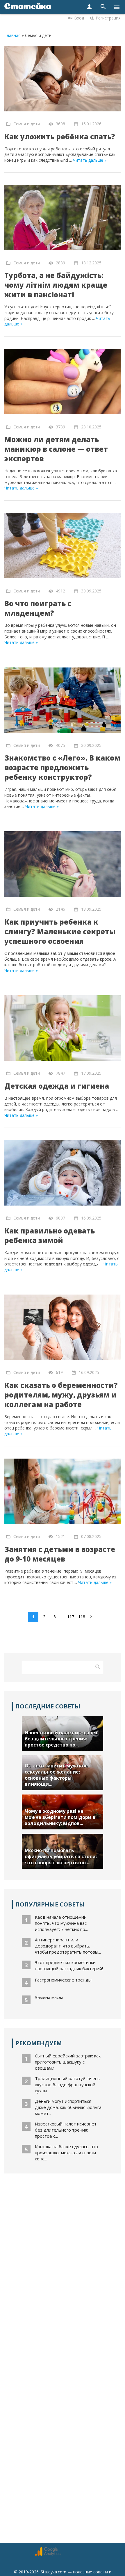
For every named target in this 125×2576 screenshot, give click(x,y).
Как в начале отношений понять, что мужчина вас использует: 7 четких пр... (61, 1923)
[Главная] (28, 7)
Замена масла (49, 1997)
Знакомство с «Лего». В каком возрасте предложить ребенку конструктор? (62, 767)
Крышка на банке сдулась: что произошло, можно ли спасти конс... (66, 2153)
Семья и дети (27, 124)
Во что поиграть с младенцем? (38, 608)
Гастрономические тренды (63, 1980)
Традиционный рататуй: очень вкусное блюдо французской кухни (68, 2084)
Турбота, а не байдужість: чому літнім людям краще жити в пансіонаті (56, 285)
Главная (12, 35)
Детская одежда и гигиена (57, 1086)
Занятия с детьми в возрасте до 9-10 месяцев (60, 1554)
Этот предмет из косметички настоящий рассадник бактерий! (69, 1965)
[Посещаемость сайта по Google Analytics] (48, 2554)
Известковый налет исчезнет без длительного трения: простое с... (66, 2130)
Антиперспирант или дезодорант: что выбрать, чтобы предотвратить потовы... (68, 1946)
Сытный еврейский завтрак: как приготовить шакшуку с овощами (68, 2062)
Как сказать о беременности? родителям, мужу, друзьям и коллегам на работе (61, 1395)
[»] (92, 1617)
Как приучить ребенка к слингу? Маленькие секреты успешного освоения (60, 931)
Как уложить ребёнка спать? (60, 137)
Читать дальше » (90, 160)
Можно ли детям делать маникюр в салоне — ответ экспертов (56, 449)
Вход (79, 18)
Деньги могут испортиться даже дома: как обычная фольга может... (68, 2107)
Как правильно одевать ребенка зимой (50, 1236)
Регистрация (108, 18)
